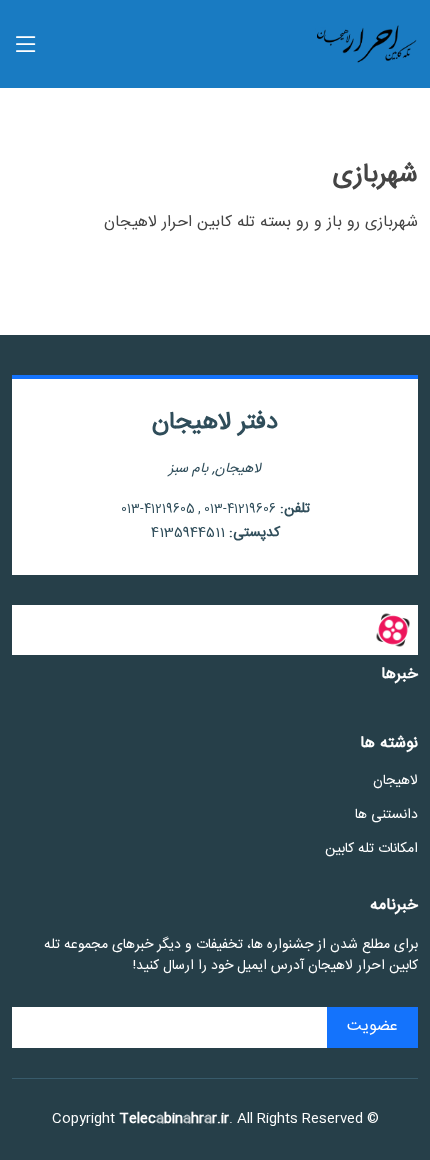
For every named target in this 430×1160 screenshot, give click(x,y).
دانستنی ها (386, 815)
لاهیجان (395, 781)
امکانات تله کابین (371, 849)
